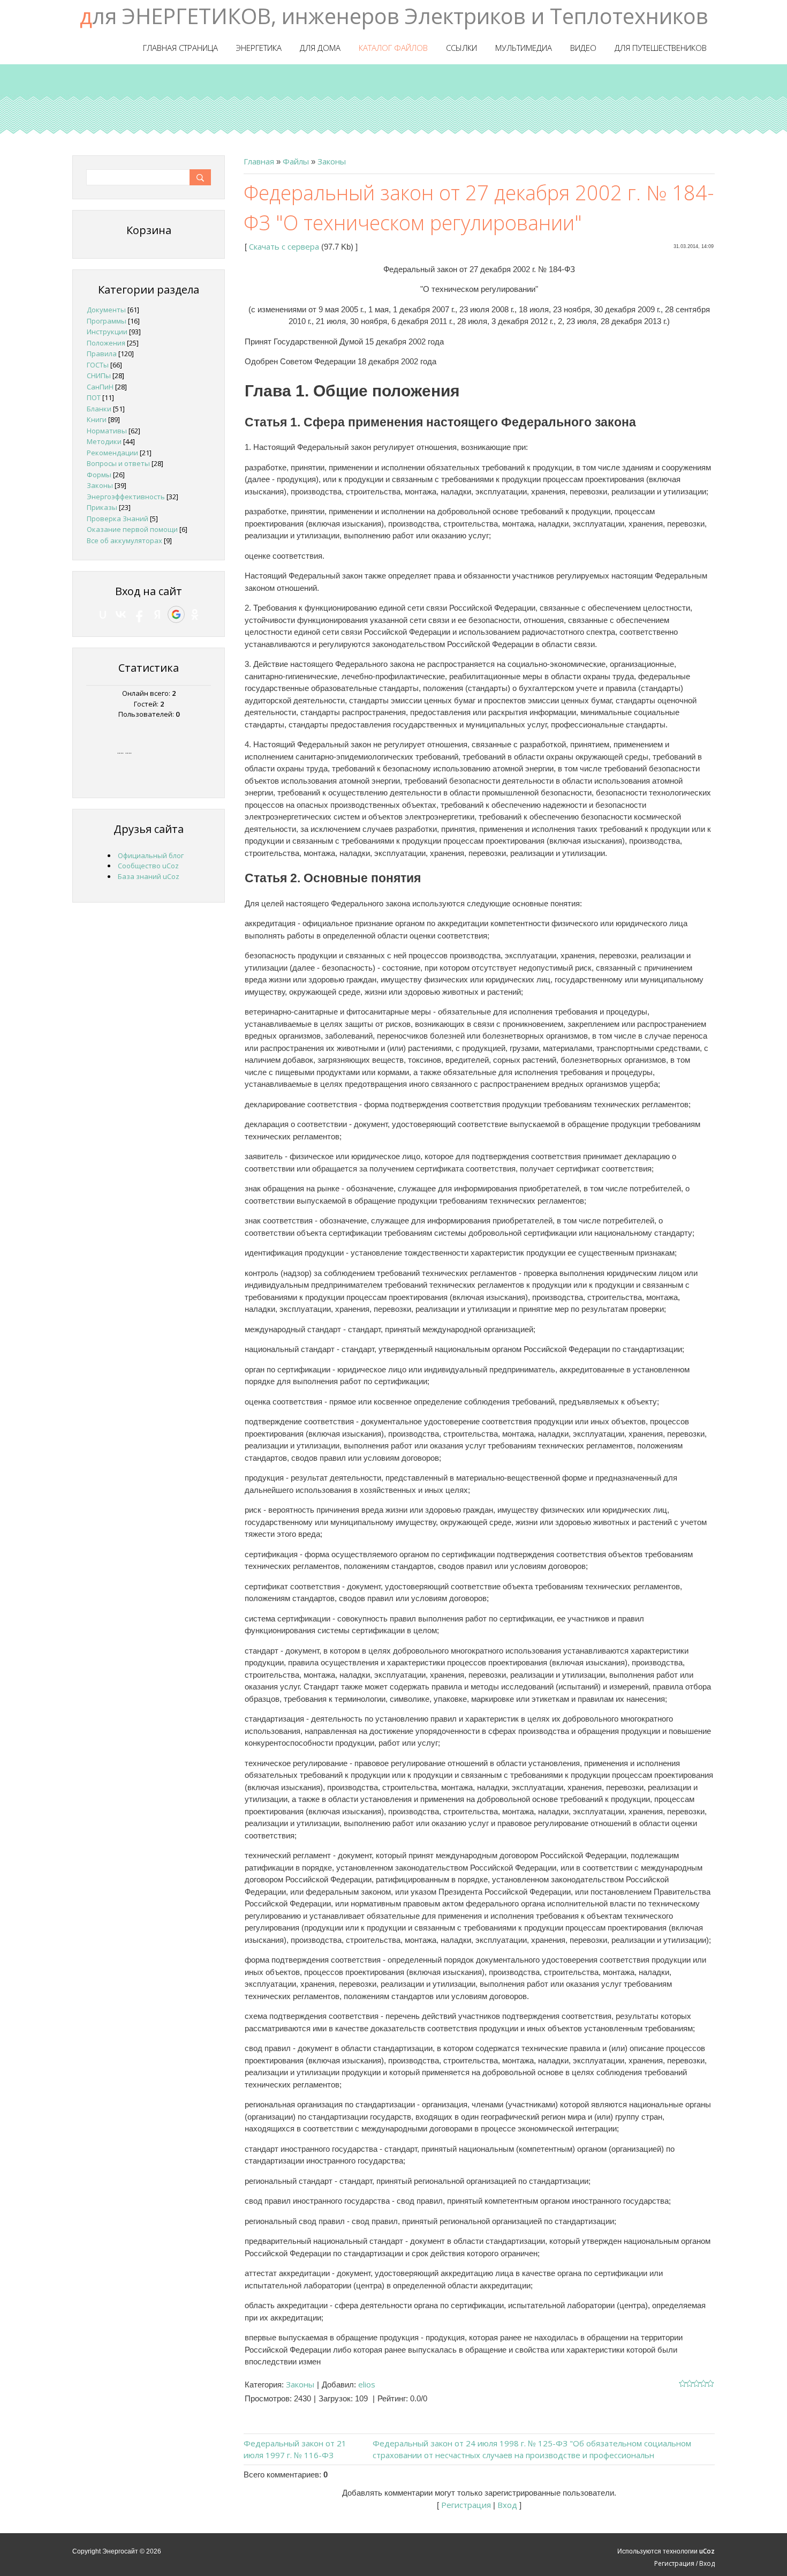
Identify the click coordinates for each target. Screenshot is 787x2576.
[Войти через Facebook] (139, 614)
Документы (106, 310)
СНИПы (99, 375)
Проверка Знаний (118, 519)
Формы (99, 475)
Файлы (296, 161)
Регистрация (466, 2505)
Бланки (99, 409)
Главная (259, 161)
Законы (332, 161)
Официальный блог (151, 855)
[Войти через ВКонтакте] (121, 614)
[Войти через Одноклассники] (195, 614)
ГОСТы (98, 365)
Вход (507, 2505)
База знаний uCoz (149, 876)
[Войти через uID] (103, 614)
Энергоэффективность (126, 497)
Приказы (102, 507)
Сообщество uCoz (148, 866)
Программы (107, 321)
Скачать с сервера (284, 246)
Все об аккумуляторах (124, 540)
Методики (104, 441)
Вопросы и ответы (118, 463)
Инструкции (107, 332)
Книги (97, 419)
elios (367, 2384)
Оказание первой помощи (132, 529)
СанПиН (100, 387)
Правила (102, 354)
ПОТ (94, 397)
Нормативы (107, 431)
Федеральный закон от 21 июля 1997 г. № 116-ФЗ (295, 2449)
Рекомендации (112, 453)
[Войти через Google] (176, 614)
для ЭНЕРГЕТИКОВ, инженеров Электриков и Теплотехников (394, 16)
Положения (106, 343)
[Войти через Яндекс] (157, 614)
